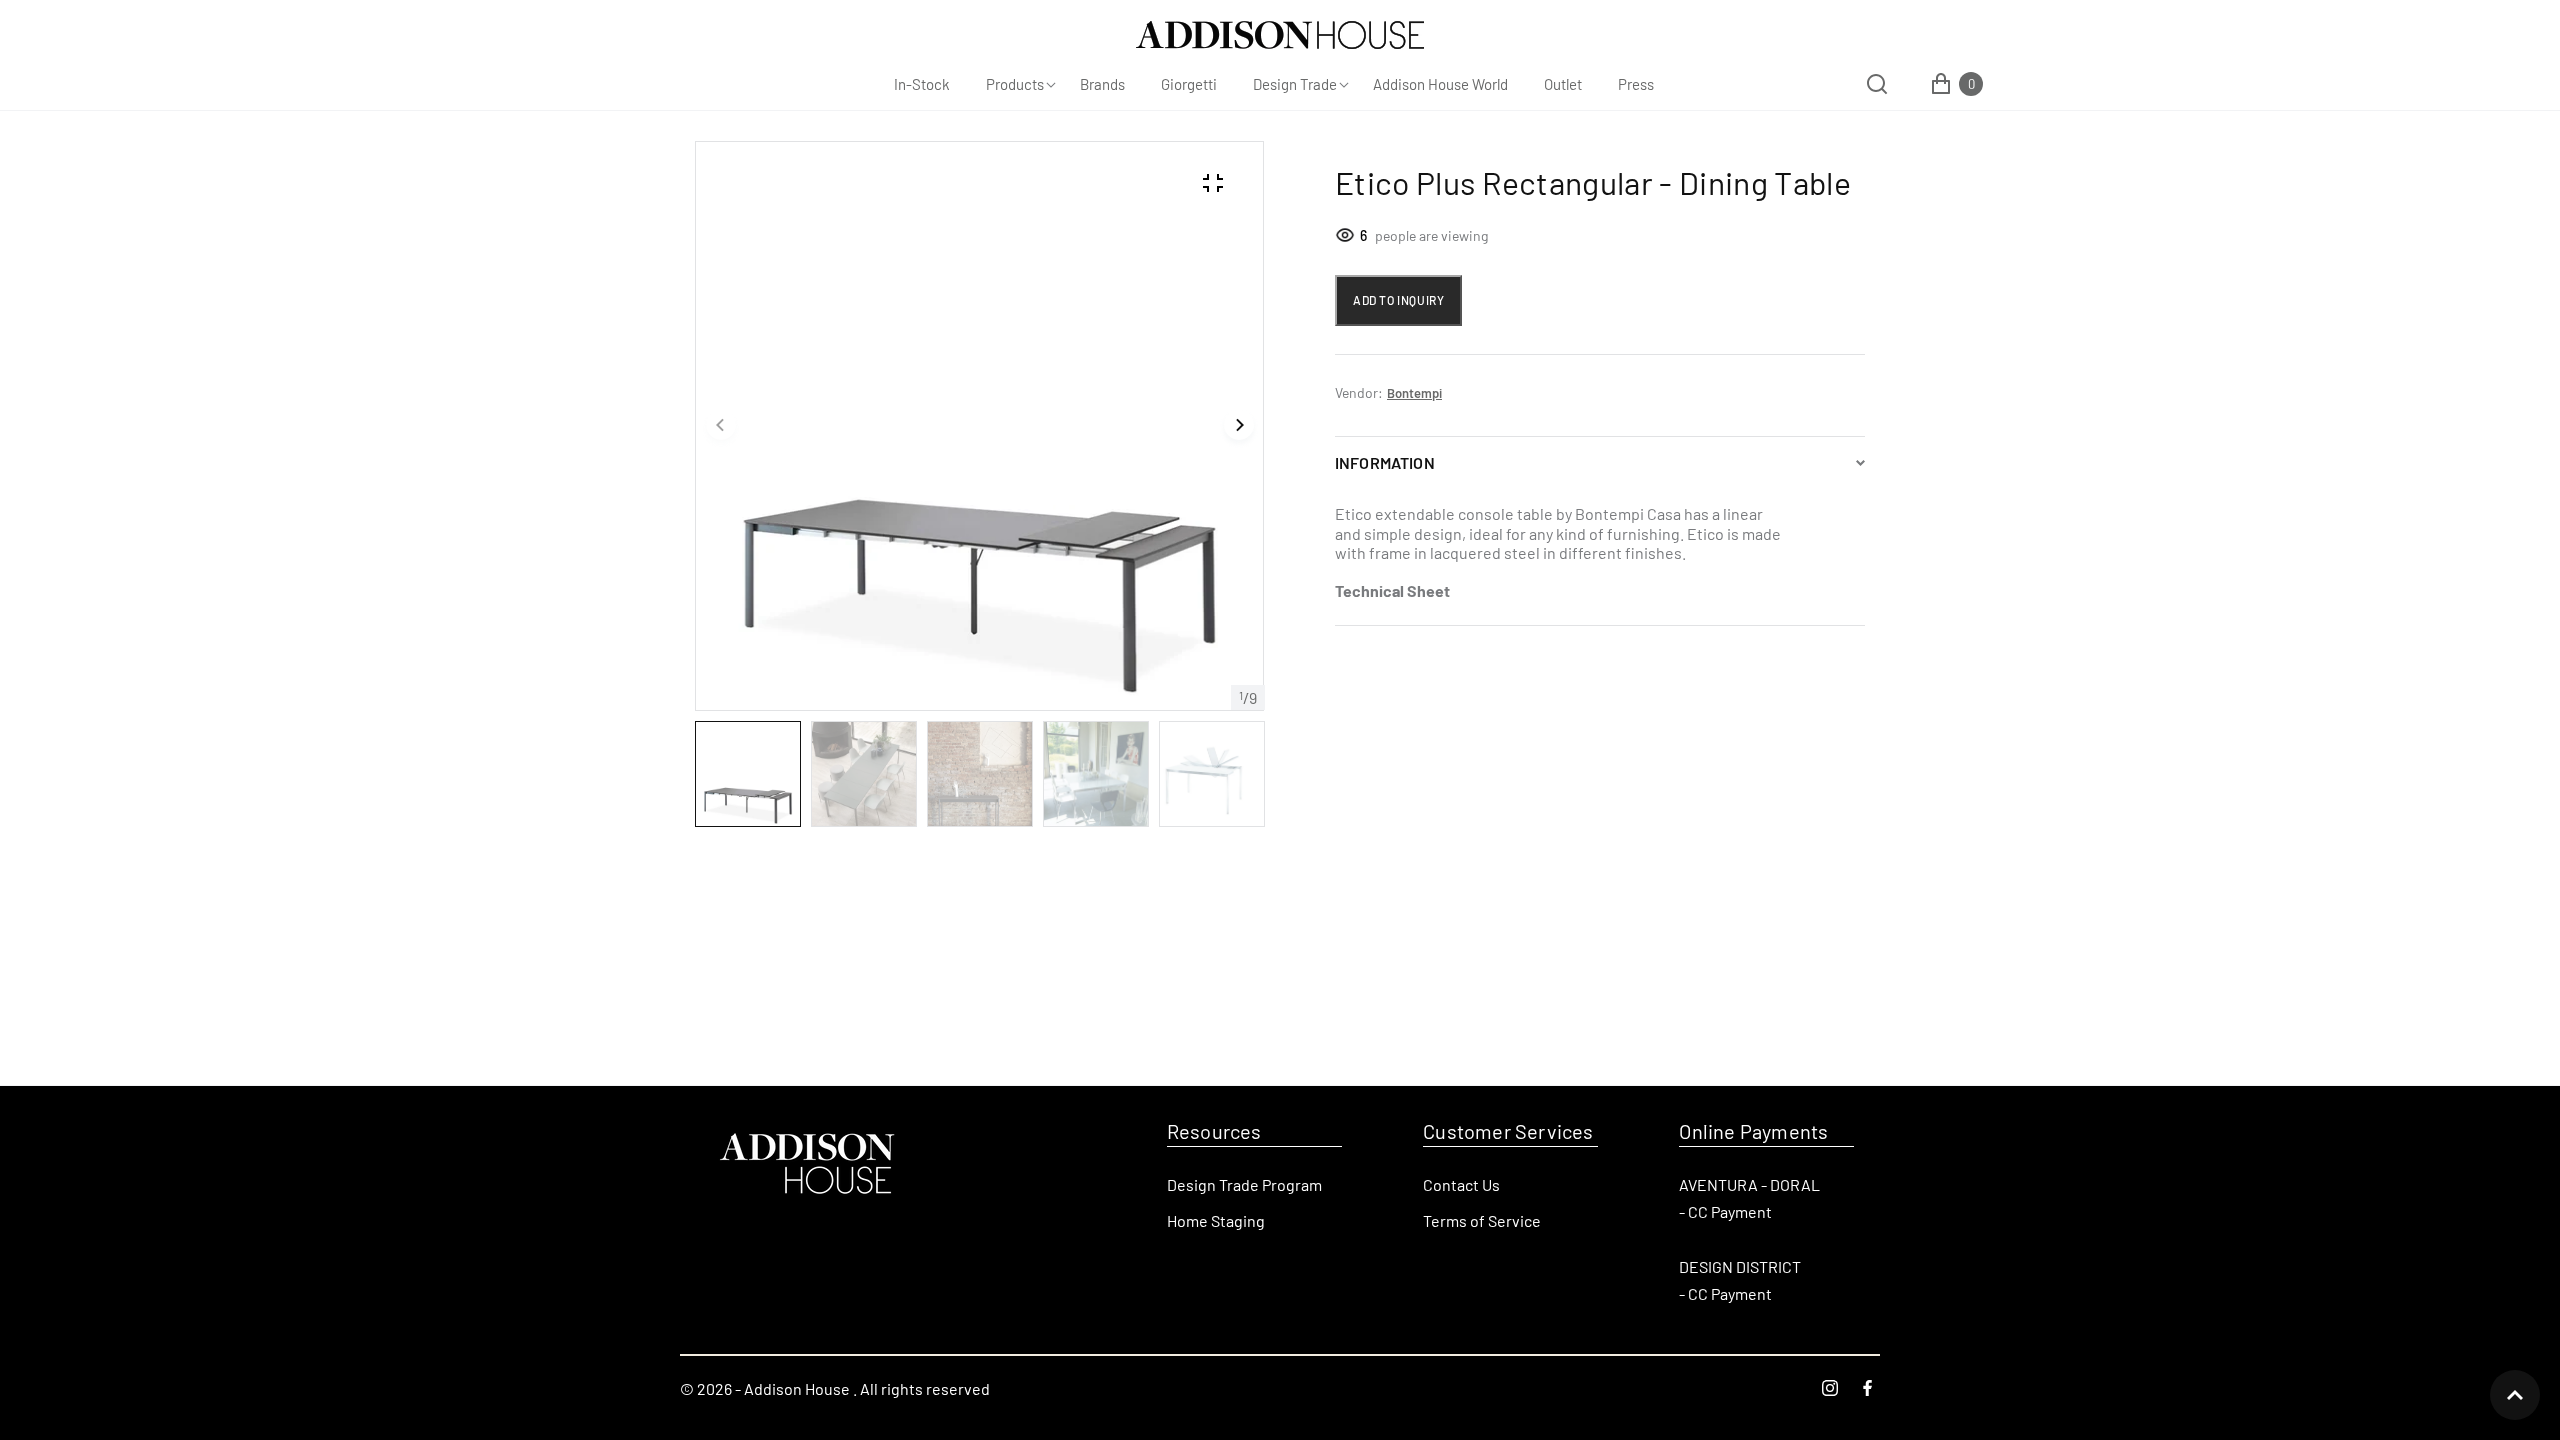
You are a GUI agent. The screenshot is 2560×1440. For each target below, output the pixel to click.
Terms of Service (1482, 1220)
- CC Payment (1725, 1211)
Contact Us (1461, 1184)
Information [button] (1385, 462)
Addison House (797, 1388)
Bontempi (1414, 393)
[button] (721, 426)
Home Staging (1216, 1220)
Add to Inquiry (1398, 300)
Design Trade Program (1244, 1184)
